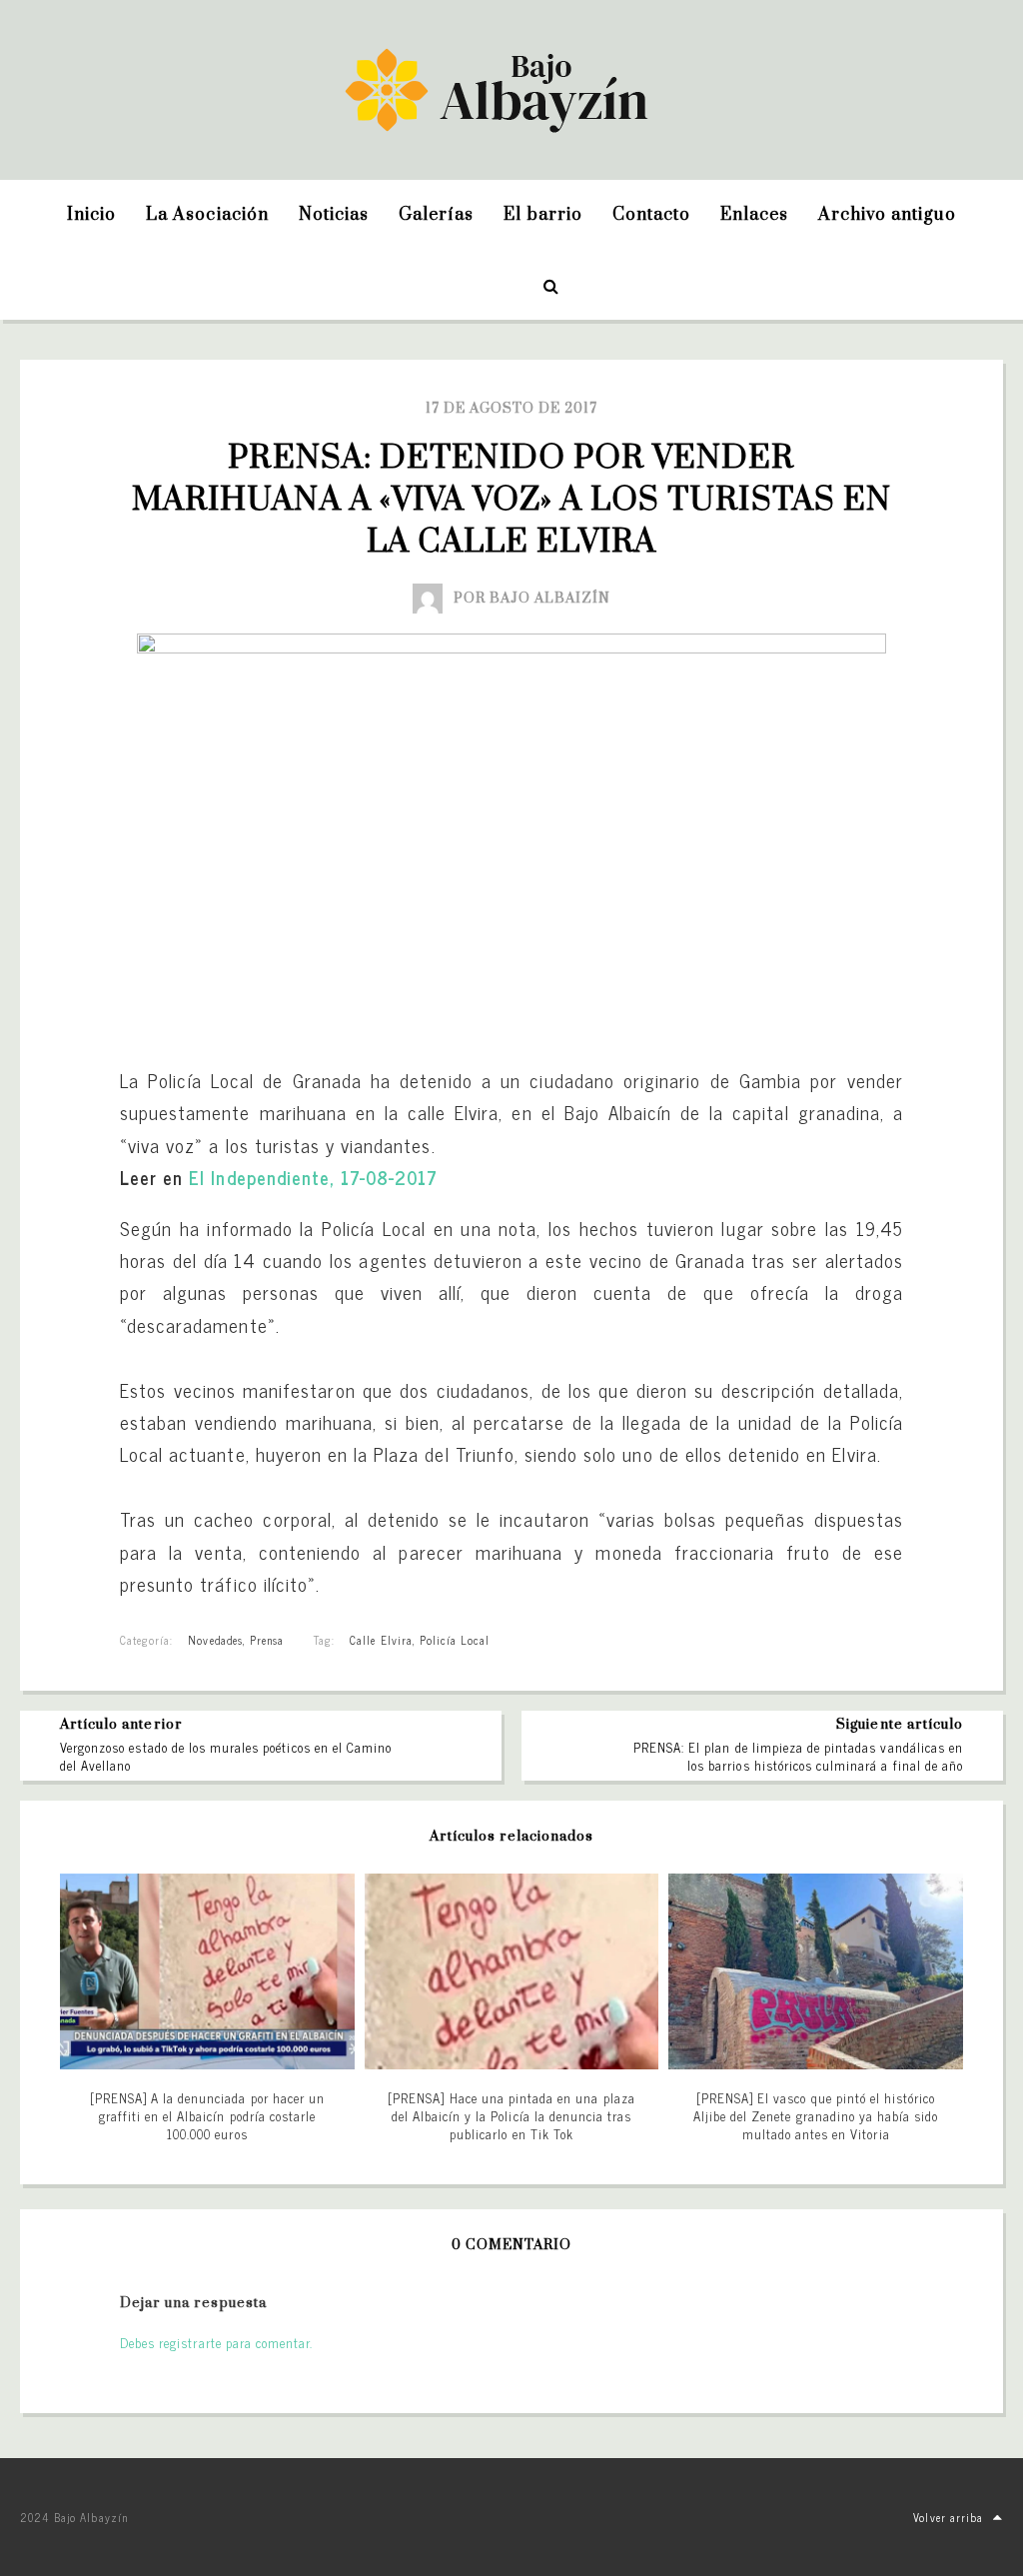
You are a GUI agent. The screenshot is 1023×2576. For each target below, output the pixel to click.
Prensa (267, 1640)
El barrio (542, 215)
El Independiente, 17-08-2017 (313, 1177)
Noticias (334, 215)
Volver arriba (948, 2517)
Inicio (91, 215)
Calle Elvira (381, 1640)
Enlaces (754, 215)
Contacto (651, 215)
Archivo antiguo (887, 215)
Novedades (215, 1640)
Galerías (436, 215)
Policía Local (455, 1640)
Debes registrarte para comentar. (216, 2343)
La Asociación (207, 215)
